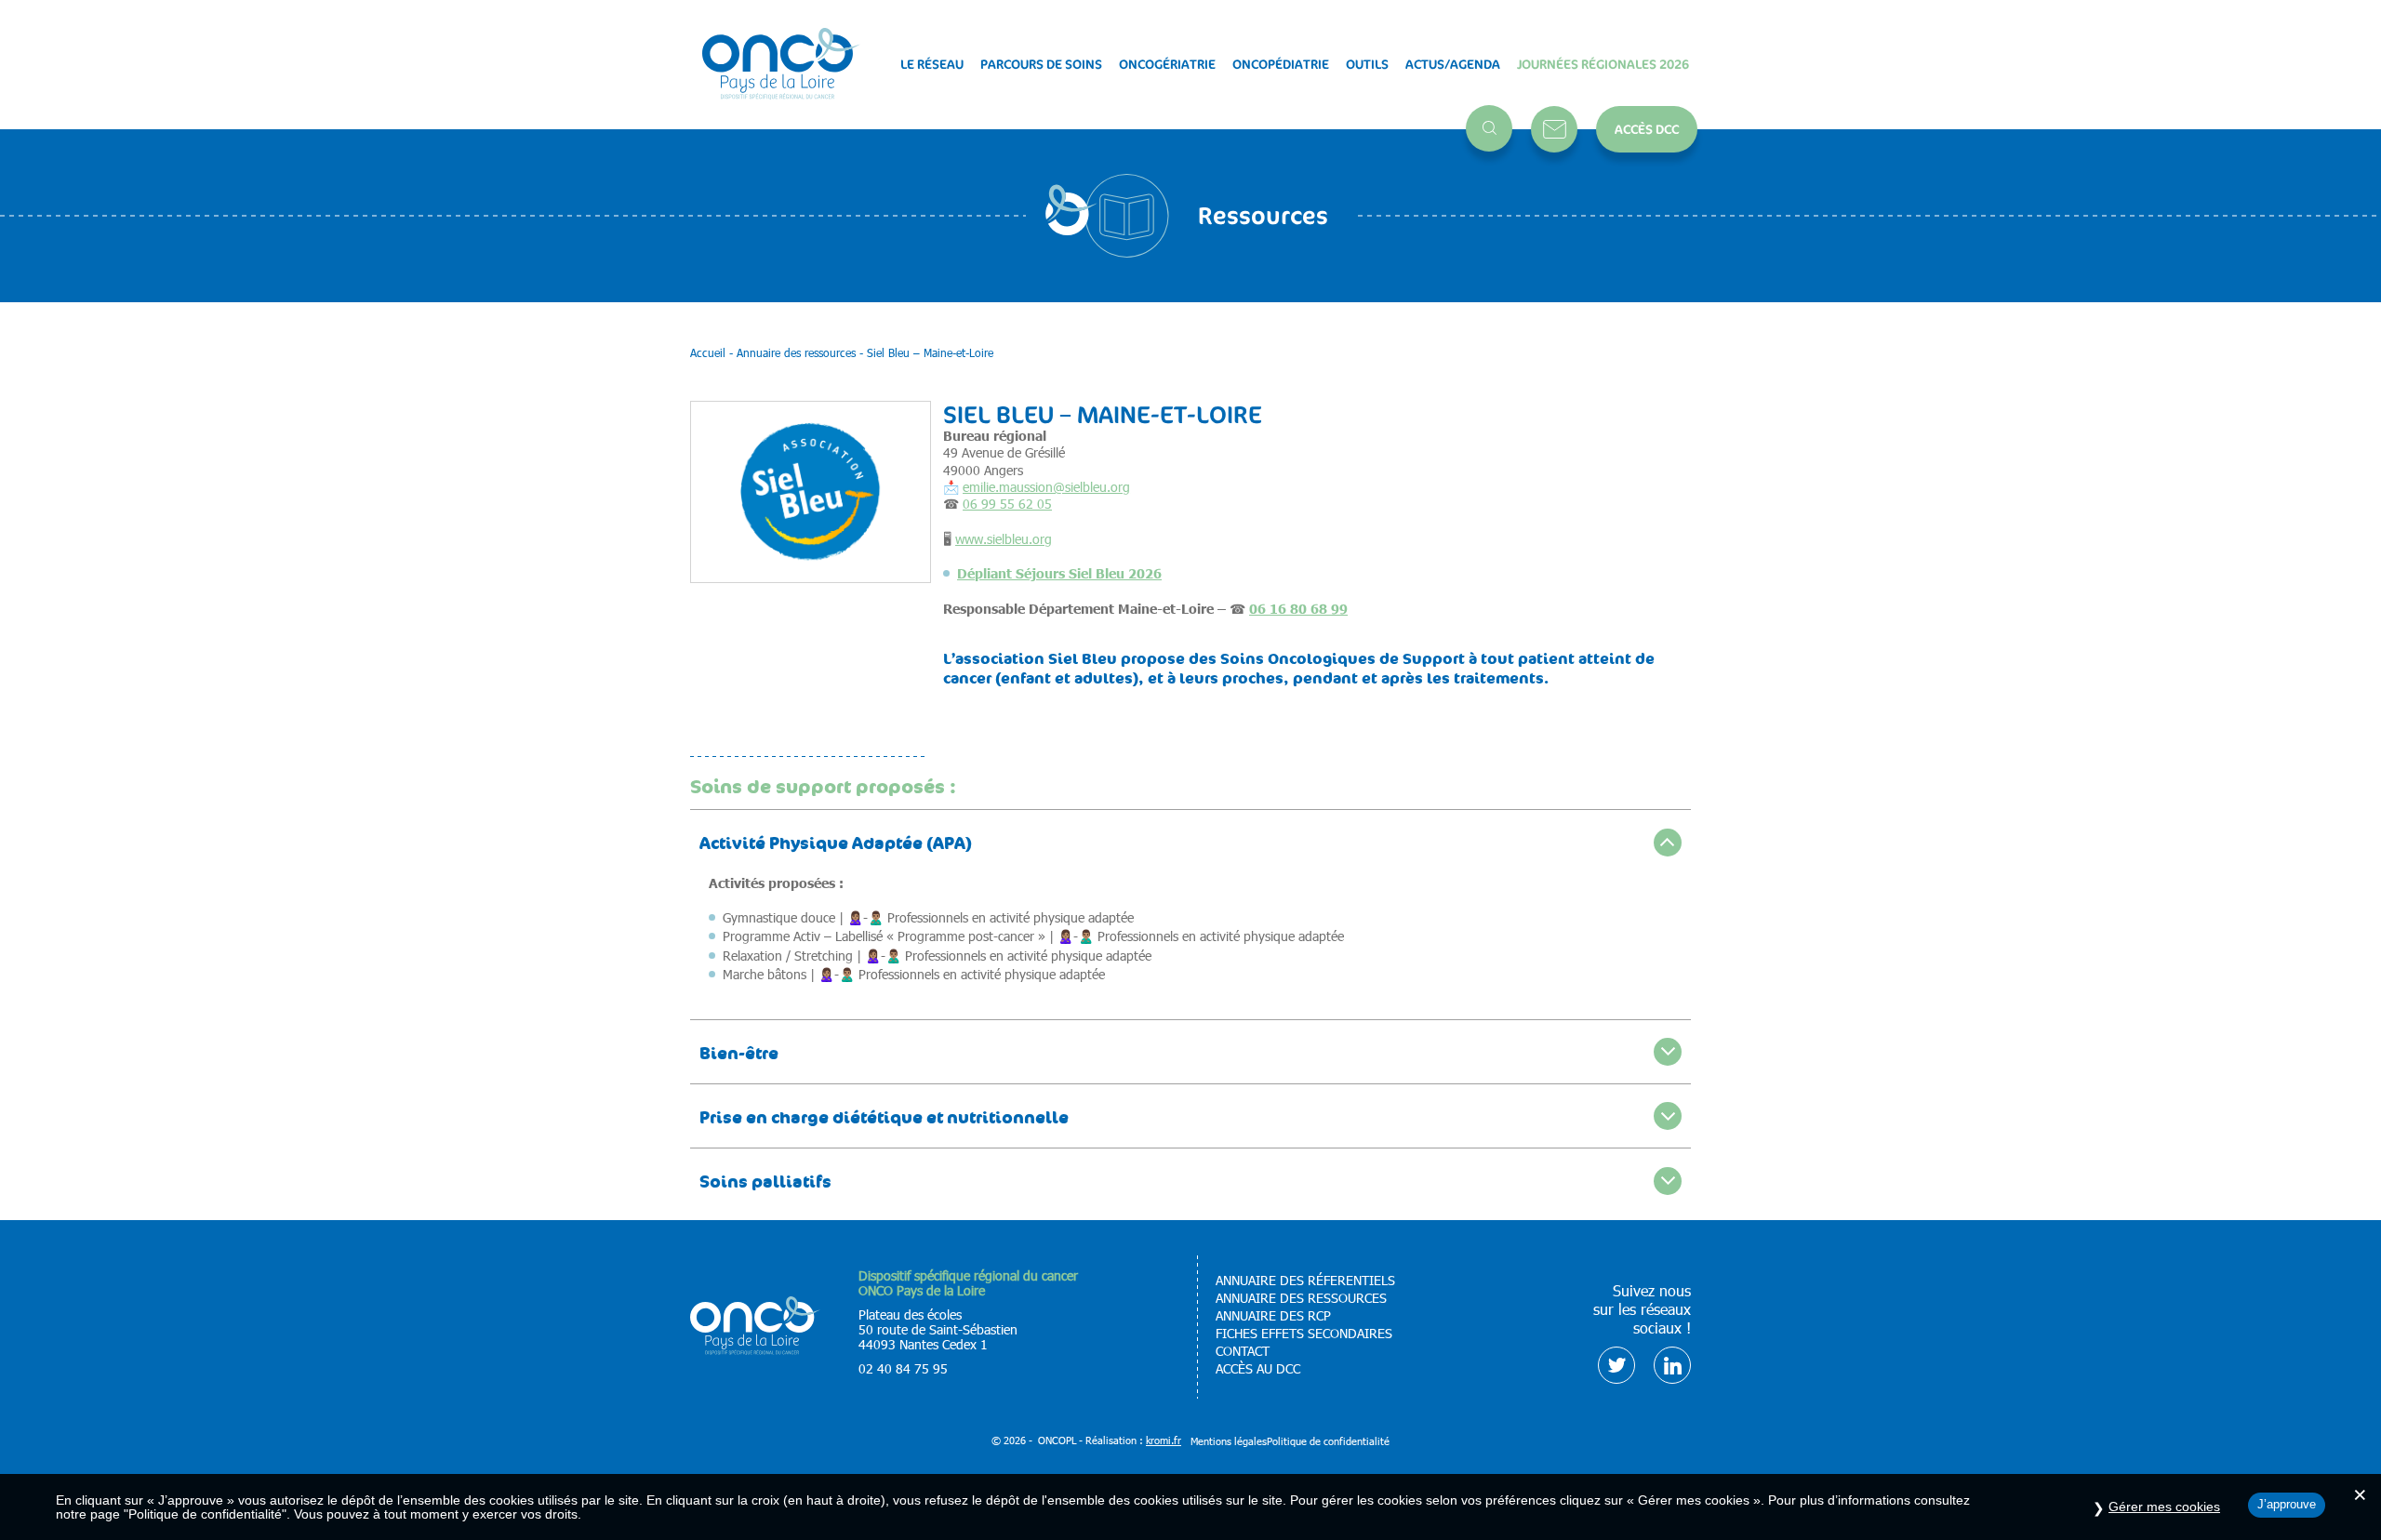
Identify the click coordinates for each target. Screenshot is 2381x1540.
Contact (1554, 129)
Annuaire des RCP (1273, 1316)
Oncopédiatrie (1281, 64)
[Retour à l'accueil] (781, 65)
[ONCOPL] (755, 1350)
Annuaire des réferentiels (1305, 1281)
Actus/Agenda (1453, 64)
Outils (1367, 64)
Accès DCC (1647, 129)
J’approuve (2287, 1504)
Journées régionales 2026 (1603, 64)
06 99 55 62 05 (1007, 504)
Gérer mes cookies (2164, 1507)
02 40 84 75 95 (903, 1368)
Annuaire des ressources (1301, 1298)
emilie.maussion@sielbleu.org (1046, 487)
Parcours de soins (1041, 64)
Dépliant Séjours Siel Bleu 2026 (1059, 573)
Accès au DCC (1258, 1369)
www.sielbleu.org (1004, 539)
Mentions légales (1229, 1441)
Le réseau (932, 64)
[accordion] (1191, 841)
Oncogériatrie (1167, 64)
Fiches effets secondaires (1304, 1334)
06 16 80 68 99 (1298, 608)
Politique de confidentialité (1328, 1441)
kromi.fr (1164, 1440)
